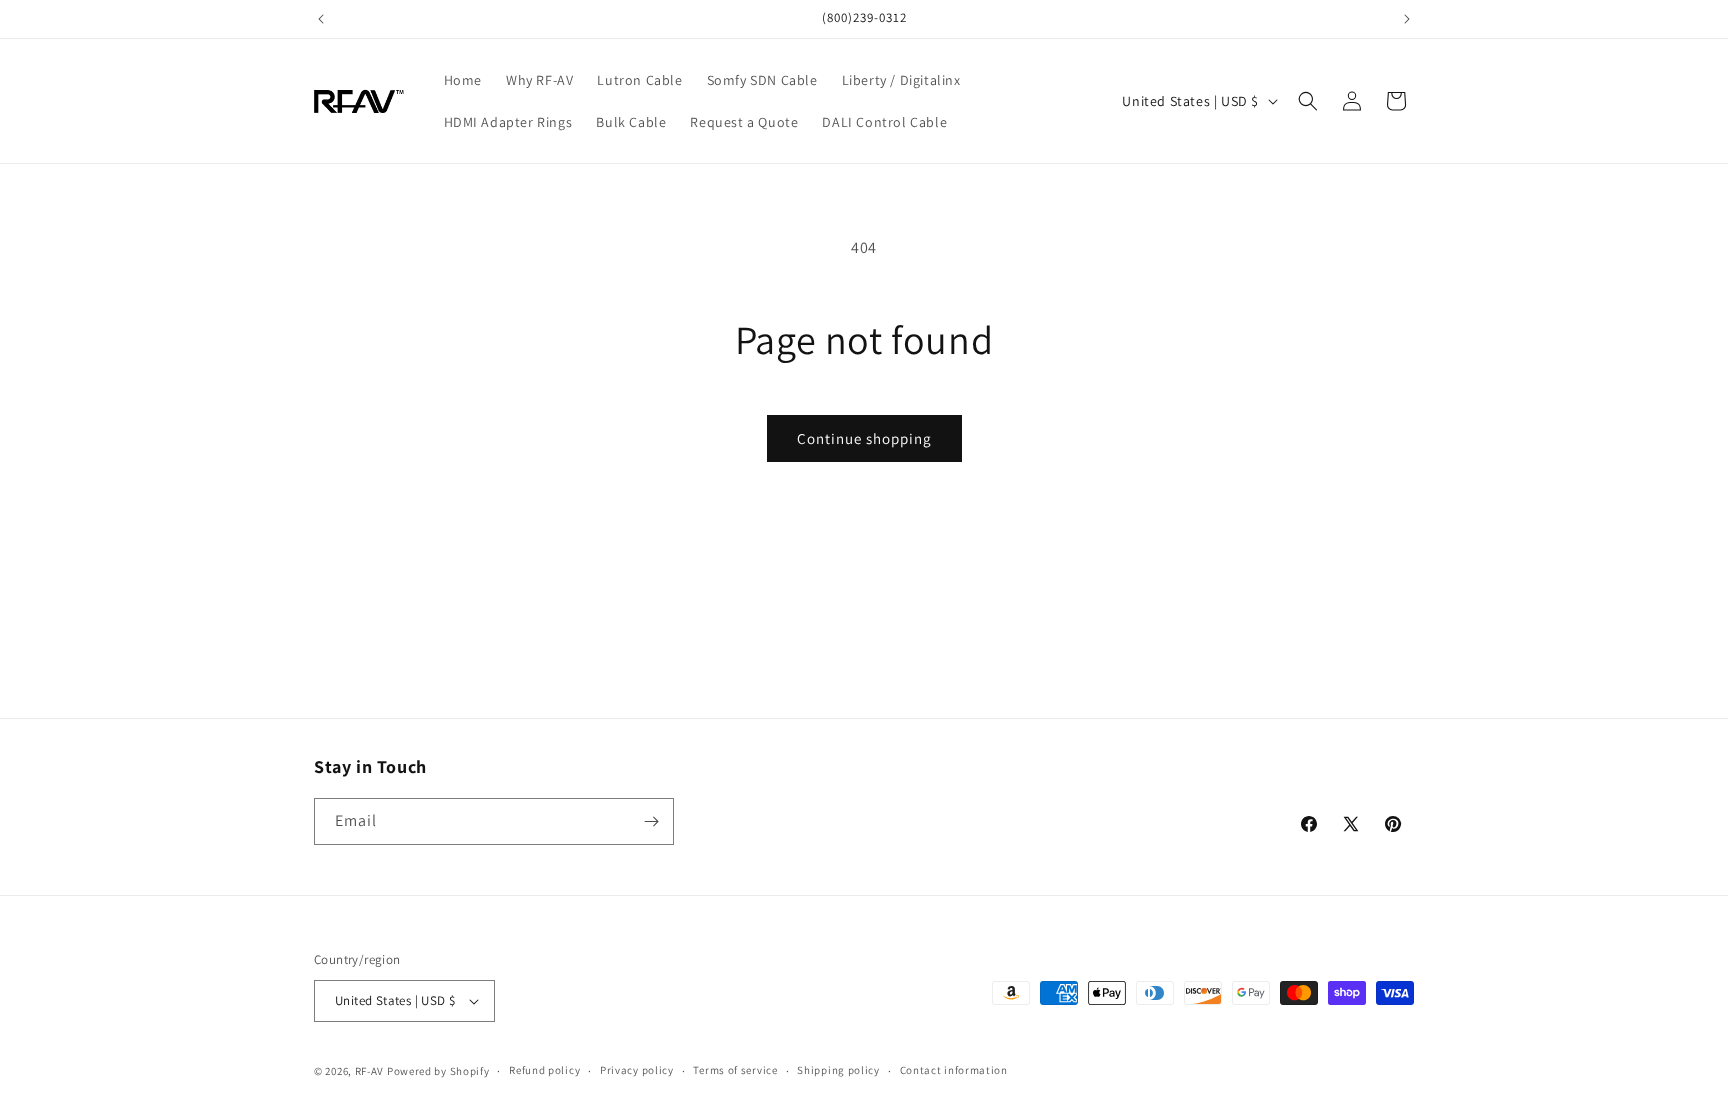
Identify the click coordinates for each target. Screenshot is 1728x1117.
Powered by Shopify (438, 1071)
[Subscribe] (651, 821)
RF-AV (370, 1071)
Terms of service (735, 1070)
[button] (1308, 101)
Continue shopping (864, 438)
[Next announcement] (1407, 19)
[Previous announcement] (321, 19)
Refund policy (544, 1070)
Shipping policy (838, 1070)
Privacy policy (637, 1070)
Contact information (954, 1070)
